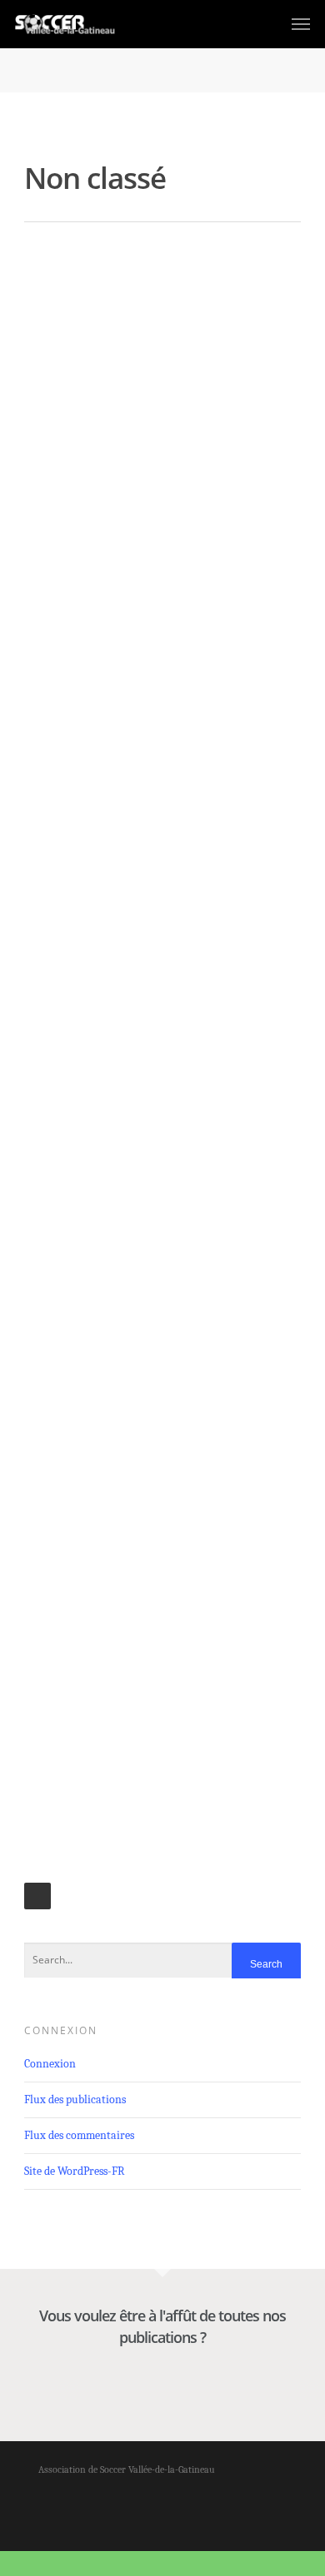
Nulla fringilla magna (99, 1243)
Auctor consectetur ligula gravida (143, 587)
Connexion (50, 2064)
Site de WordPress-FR (75, 2171)
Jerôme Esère (56, 296)
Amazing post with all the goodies (145, 271)
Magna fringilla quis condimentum (147, 1515)
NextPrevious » (37, 1896)
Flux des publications (75, 2100)
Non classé (102, 296)
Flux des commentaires (79, 2135)
